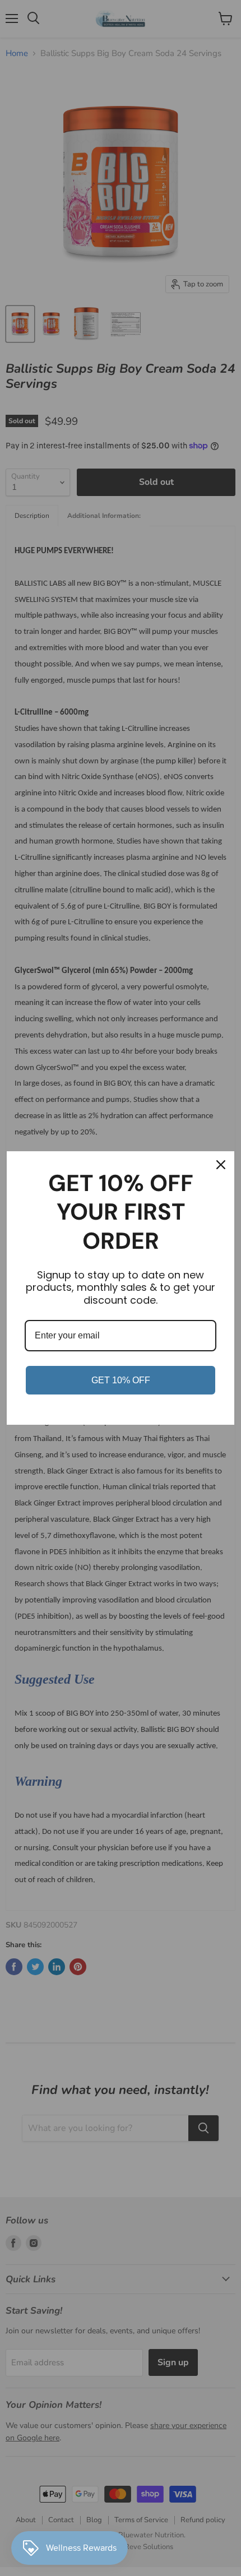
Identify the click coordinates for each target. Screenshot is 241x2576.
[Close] (221, 1165)
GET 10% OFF (121, 1380)
